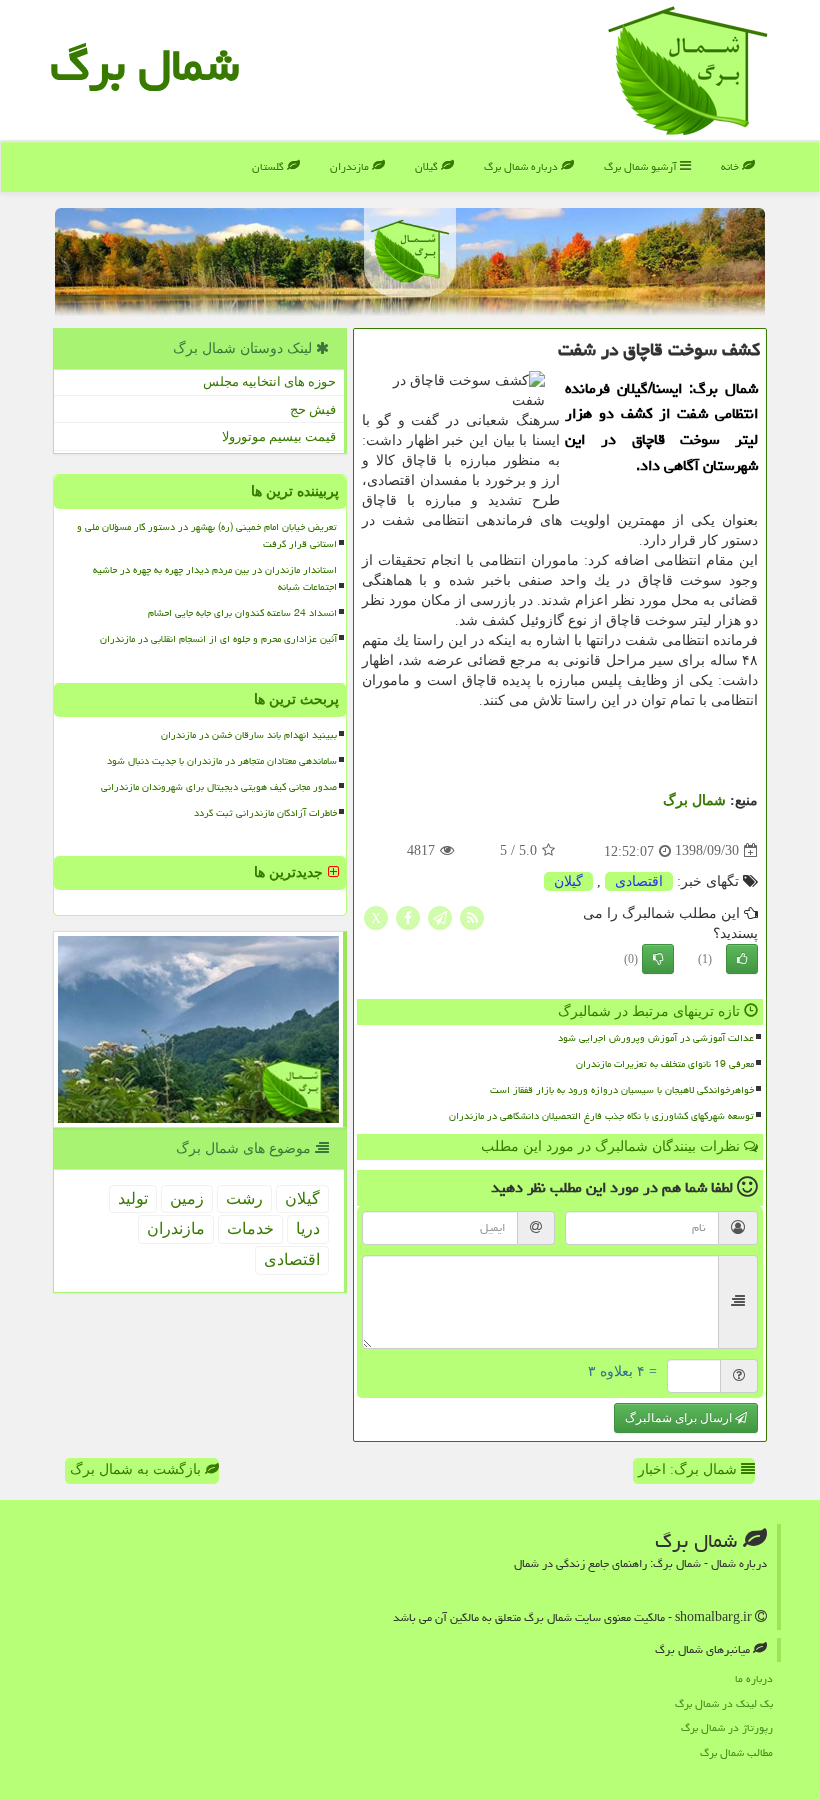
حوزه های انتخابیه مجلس (269, 381)
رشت (244, 1198)
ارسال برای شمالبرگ (680, 1418)
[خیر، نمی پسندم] (658, 959)
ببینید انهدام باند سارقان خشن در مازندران (249, 735)
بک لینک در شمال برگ (724, 1703)
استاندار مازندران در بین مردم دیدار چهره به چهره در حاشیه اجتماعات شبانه (215, 578)
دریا (308, 1228)
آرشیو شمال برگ (642, 166)
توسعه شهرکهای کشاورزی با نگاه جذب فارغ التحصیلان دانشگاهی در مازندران (601, 1116)
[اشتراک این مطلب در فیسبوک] (408, 916)
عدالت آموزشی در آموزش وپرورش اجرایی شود (656, 1038)
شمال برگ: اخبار (689, 1469)
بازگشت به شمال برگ (137, 1469)
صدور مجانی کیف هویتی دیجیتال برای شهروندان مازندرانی (219, 787)
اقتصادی (639, 881)
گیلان (428, 166)
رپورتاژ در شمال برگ (727, 1727)
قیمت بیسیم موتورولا (279, 436)
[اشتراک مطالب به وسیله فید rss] (472, 916)
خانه (731, 166)
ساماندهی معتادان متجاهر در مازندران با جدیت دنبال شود (222, 761)
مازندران (351, 166)
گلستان (269, 166)
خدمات (250, 1228)
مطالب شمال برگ (736, 1752)
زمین (187, 1198)
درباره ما (754, 1678)
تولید (133, 1198)
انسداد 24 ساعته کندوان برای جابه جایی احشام (242, 613)
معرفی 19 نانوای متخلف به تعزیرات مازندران (665, 1064)
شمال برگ (144, 65)
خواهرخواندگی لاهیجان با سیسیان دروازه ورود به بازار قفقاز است (622, 1090)
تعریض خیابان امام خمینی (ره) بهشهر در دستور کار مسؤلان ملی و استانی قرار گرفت (207, 535)
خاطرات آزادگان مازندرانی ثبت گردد (265, 813)
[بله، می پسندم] (742, 959)
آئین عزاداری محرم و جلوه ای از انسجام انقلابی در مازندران (218, 639)
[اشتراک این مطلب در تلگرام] (440, 916)
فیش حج (313, 409)
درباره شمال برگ (522, 166)
